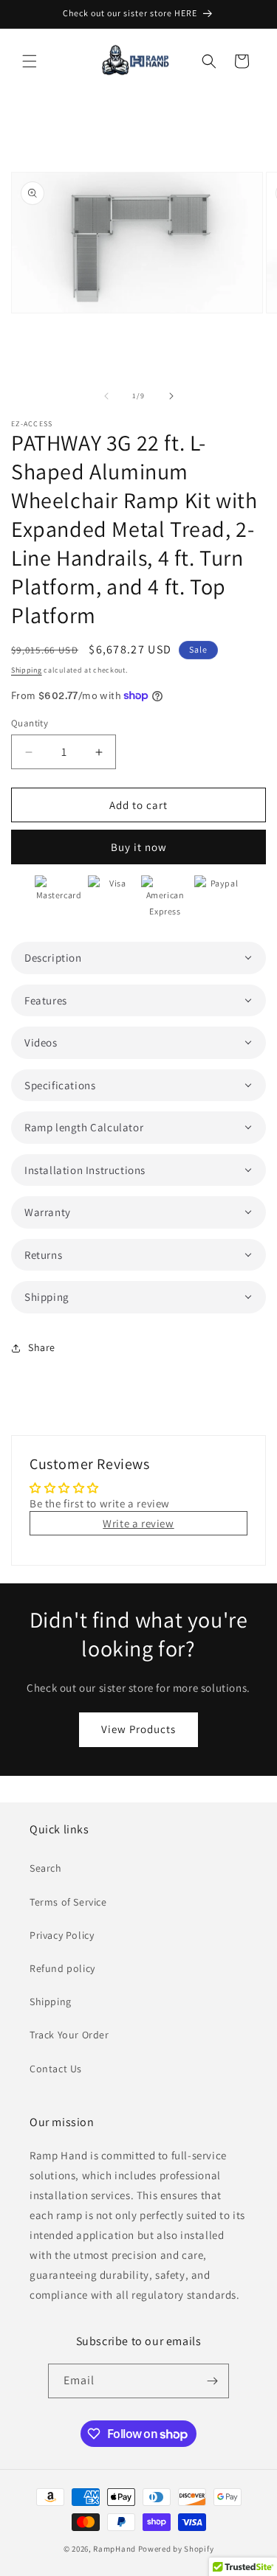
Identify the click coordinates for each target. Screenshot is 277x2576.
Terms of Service (68, 1902)
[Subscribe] (212, 2381)
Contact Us (56, 2069)
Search (46, 1868)
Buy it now (139, 847)
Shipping (27, 670)
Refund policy (62, 1968)
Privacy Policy (62, 1935)
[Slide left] (106, 396)
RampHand (114, 2549)
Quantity (30, 723)
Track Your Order (69, 2035)
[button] (30, 61)
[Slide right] (171, 396)
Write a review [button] (138, 1523)
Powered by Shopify (176, 2549)
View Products (138, 1729)
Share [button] (42, 1347)
